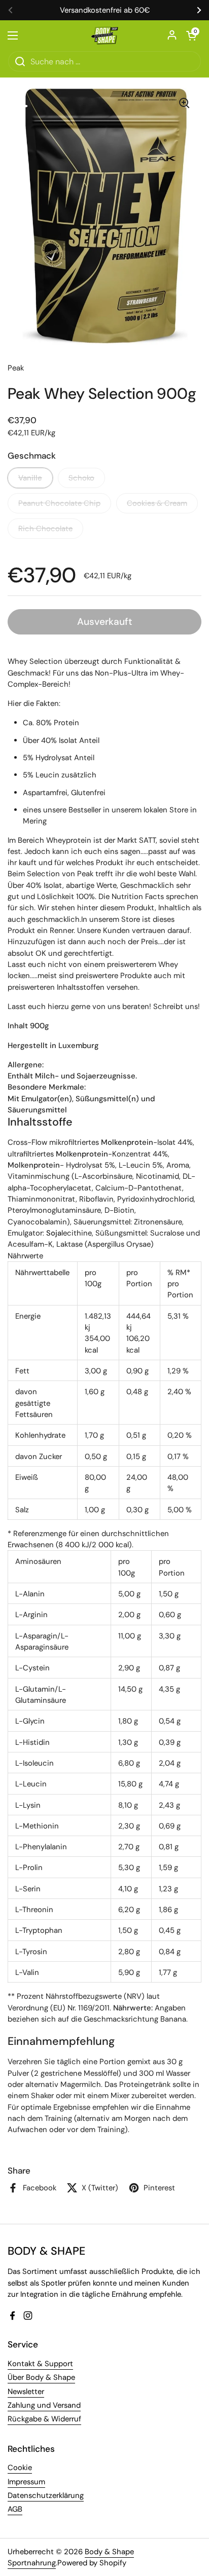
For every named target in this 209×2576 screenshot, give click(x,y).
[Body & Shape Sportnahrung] (105, 35)
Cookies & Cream (157, 503)
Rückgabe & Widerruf (44, 2419)
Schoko (81, 478)
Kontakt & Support (40, 2364)
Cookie (20, 2468)
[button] (191, 35)
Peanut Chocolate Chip (59, 503)
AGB (15, 2509)
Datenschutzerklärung (46, 2495)
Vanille (30, 478)
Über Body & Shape (41, 2377)
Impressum (26, 2482)
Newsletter (26, 2392)
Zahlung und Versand (44, 2405)
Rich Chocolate (45, 529)
